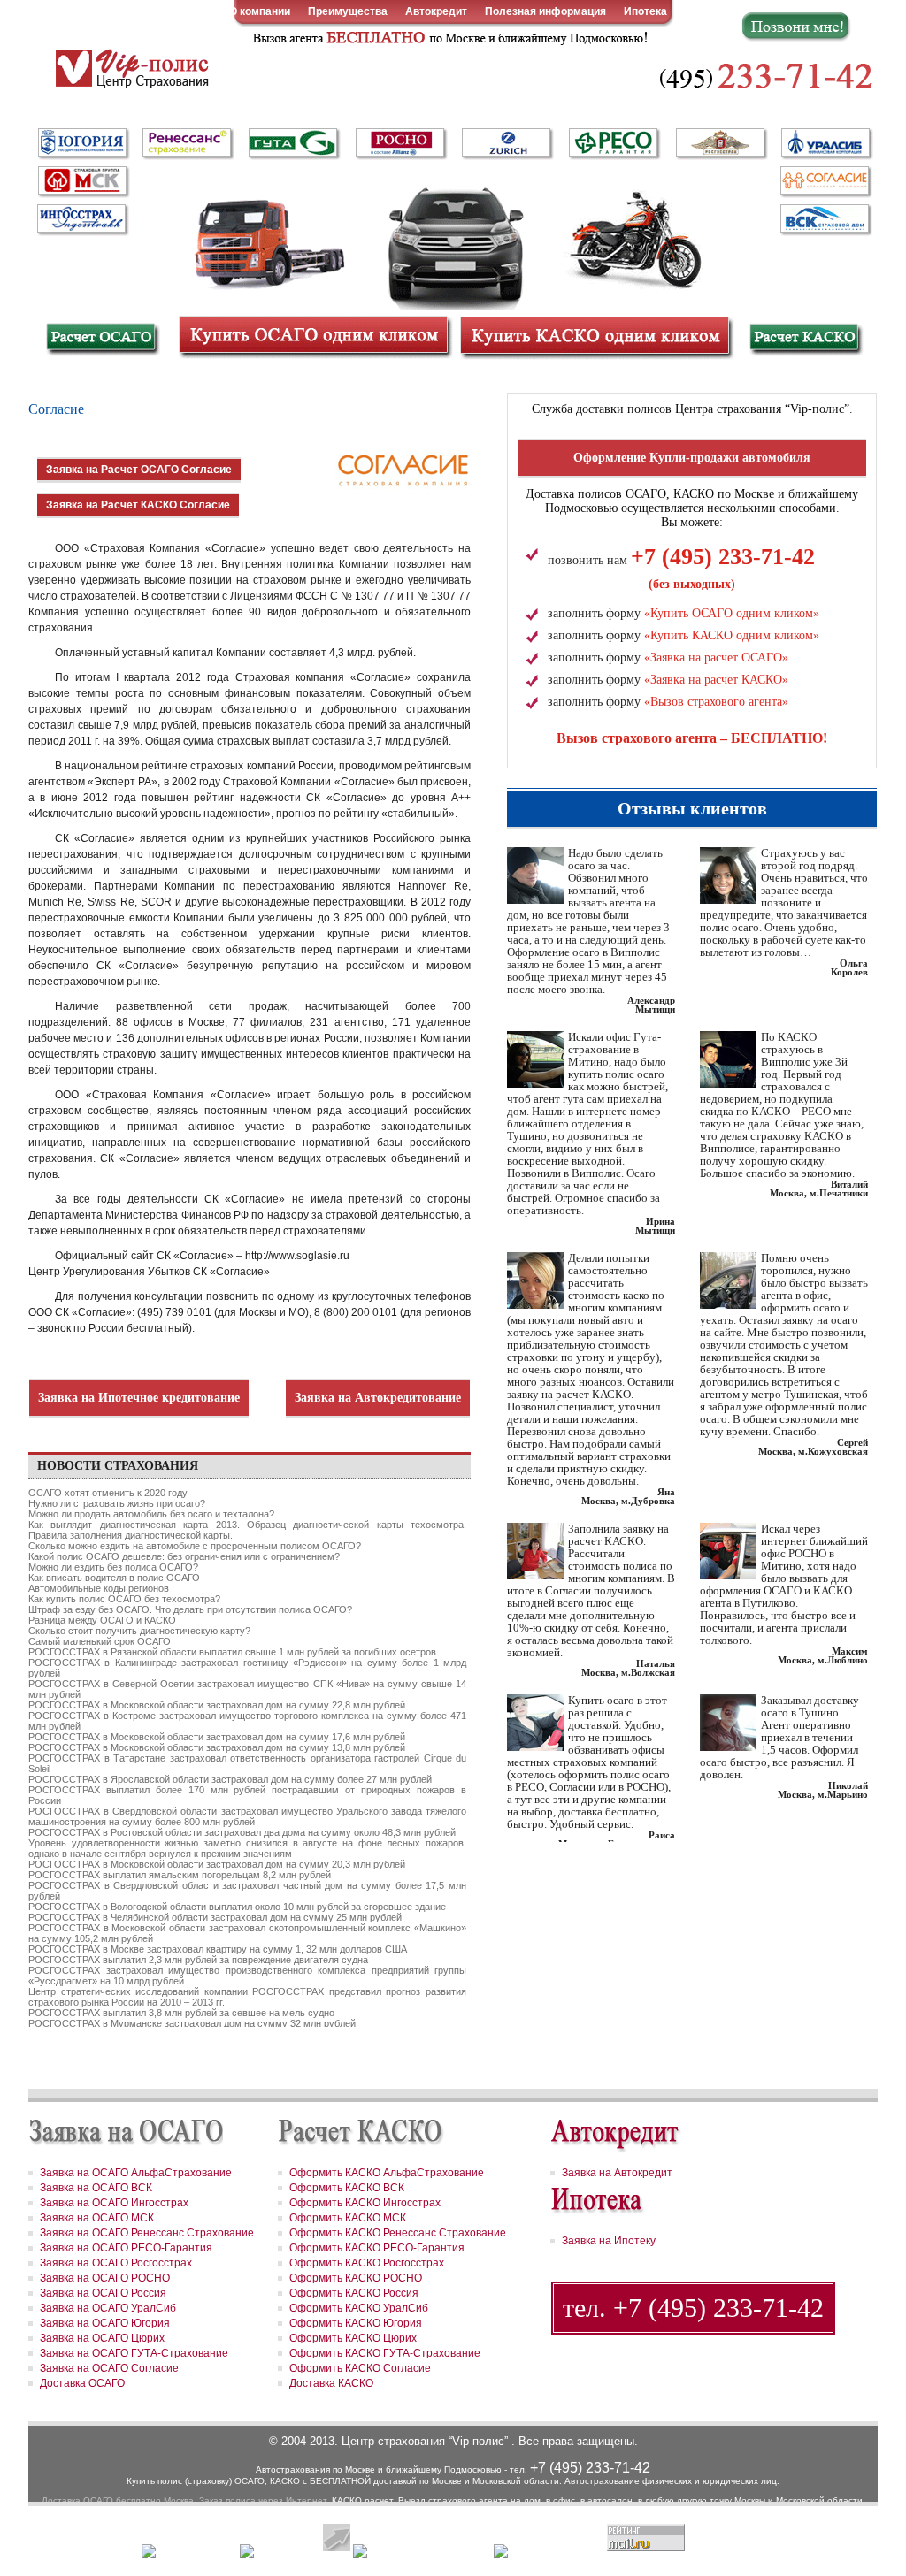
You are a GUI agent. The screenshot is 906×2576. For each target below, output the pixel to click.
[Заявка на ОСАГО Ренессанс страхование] (188, 144)
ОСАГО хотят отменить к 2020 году (108, 1493)
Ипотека (645, 11)
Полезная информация (545, 11)
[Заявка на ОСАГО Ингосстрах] (81, 217)
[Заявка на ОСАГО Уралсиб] (825, 144)
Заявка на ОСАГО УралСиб (108, 2308)
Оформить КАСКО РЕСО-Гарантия (377, 2248)
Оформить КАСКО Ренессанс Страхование (398, 2233)
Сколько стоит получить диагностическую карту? (139, 1631)
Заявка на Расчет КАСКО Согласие (138, 505)
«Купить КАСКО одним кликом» (732, 635)
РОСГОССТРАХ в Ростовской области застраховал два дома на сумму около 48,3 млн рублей (242, 1832)
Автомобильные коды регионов (99, 1588)
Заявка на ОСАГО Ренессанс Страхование (147, 2233)
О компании (260, 11)
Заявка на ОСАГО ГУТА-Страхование (134, 2353)
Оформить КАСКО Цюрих (353, 2338)
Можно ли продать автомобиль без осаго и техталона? (151, 1514)
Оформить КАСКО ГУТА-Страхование (385, 2353)
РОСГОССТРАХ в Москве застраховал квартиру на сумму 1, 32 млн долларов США (218, 1949)
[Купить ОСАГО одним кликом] (313, 335)
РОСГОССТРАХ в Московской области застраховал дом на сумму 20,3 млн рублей (217, 1864)
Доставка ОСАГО (82, 2383)
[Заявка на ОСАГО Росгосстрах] (720, 144)
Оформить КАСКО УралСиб (359, 2308)
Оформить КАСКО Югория (356, 2323)
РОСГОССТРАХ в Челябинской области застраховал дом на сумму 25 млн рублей (215, 1917)
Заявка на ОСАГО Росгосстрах (116, 2263)
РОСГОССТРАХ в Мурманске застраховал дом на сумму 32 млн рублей (192, 2023)
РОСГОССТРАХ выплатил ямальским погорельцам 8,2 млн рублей (180, 1875)
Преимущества (348, 11)
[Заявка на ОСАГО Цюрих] (506, 144)
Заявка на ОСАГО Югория (105, 2323)
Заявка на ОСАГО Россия (103, 2293)
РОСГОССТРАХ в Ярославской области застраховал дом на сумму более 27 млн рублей (230, 1779)
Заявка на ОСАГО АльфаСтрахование (136, 2173)
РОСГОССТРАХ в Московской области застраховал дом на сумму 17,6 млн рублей (217, 1737)
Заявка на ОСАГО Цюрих (102, 2338)
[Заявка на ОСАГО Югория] (81, 142)
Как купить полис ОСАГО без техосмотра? (124, 1599)
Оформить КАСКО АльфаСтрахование (387, 2173)
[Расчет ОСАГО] (101, 339)
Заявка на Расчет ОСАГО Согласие (139, 470)
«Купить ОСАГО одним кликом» (732, 613)
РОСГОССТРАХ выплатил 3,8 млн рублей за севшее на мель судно (181, 2013)
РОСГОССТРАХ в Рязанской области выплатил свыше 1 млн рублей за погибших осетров (232, 1652)
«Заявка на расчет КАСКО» (716, 680)
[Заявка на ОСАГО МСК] (81, 181)
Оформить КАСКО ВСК (347, 2188)
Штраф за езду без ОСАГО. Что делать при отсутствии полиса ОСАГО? (190, 1609)
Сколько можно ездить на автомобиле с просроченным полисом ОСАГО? (195, 1546)
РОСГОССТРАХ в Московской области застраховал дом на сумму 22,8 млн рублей (217, 1705)
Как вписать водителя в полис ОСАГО (114, 1578)
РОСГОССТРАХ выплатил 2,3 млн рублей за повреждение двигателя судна (198, 1960)
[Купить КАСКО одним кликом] (595, 335)
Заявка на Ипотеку (609, 2241)
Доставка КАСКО (331, 2383)
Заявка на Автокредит (617, 2173)
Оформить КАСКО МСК (348, 2218)
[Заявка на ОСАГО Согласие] (825, 181)
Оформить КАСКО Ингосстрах (365, 2203)
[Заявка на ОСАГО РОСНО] (400, 144)
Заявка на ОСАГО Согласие (109, 2368)
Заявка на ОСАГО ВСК (96, 2188)
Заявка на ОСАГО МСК (97, 2218)
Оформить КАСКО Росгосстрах (367, 2263)
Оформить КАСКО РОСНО (356, 2278)
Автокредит (436, 11)
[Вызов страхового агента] (448, 37)
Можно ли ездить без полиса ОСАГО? (113, 1567)
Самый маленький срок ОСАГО (100, 1641)
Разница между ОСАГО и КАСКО (102, 1620)
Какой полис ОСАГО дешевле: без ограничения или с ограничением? (184, 1556)
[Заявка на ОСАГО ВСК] (825, 218)
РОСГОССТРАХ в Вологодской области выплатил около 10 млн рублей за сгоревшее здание (237, 1907)
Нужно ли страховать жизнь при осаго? (117, 1503)
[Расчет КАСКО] (805, 339)
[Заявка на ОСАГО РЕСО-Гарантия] (614, 142)
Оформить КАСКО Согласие (360, 2368)
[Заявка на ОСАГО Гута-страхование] (294, 144)
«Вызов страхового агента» (716, 702)
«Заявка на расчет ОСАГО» (716, 657)
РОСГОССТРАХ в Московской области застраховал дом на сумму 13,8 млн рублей (217, 1747)
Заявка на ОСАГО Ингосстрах (114, 2203)
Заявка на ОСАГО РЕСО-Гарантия (126, 2248)
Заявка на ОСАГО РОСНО (105, 2278)
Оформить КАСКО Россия (354, 2293)
